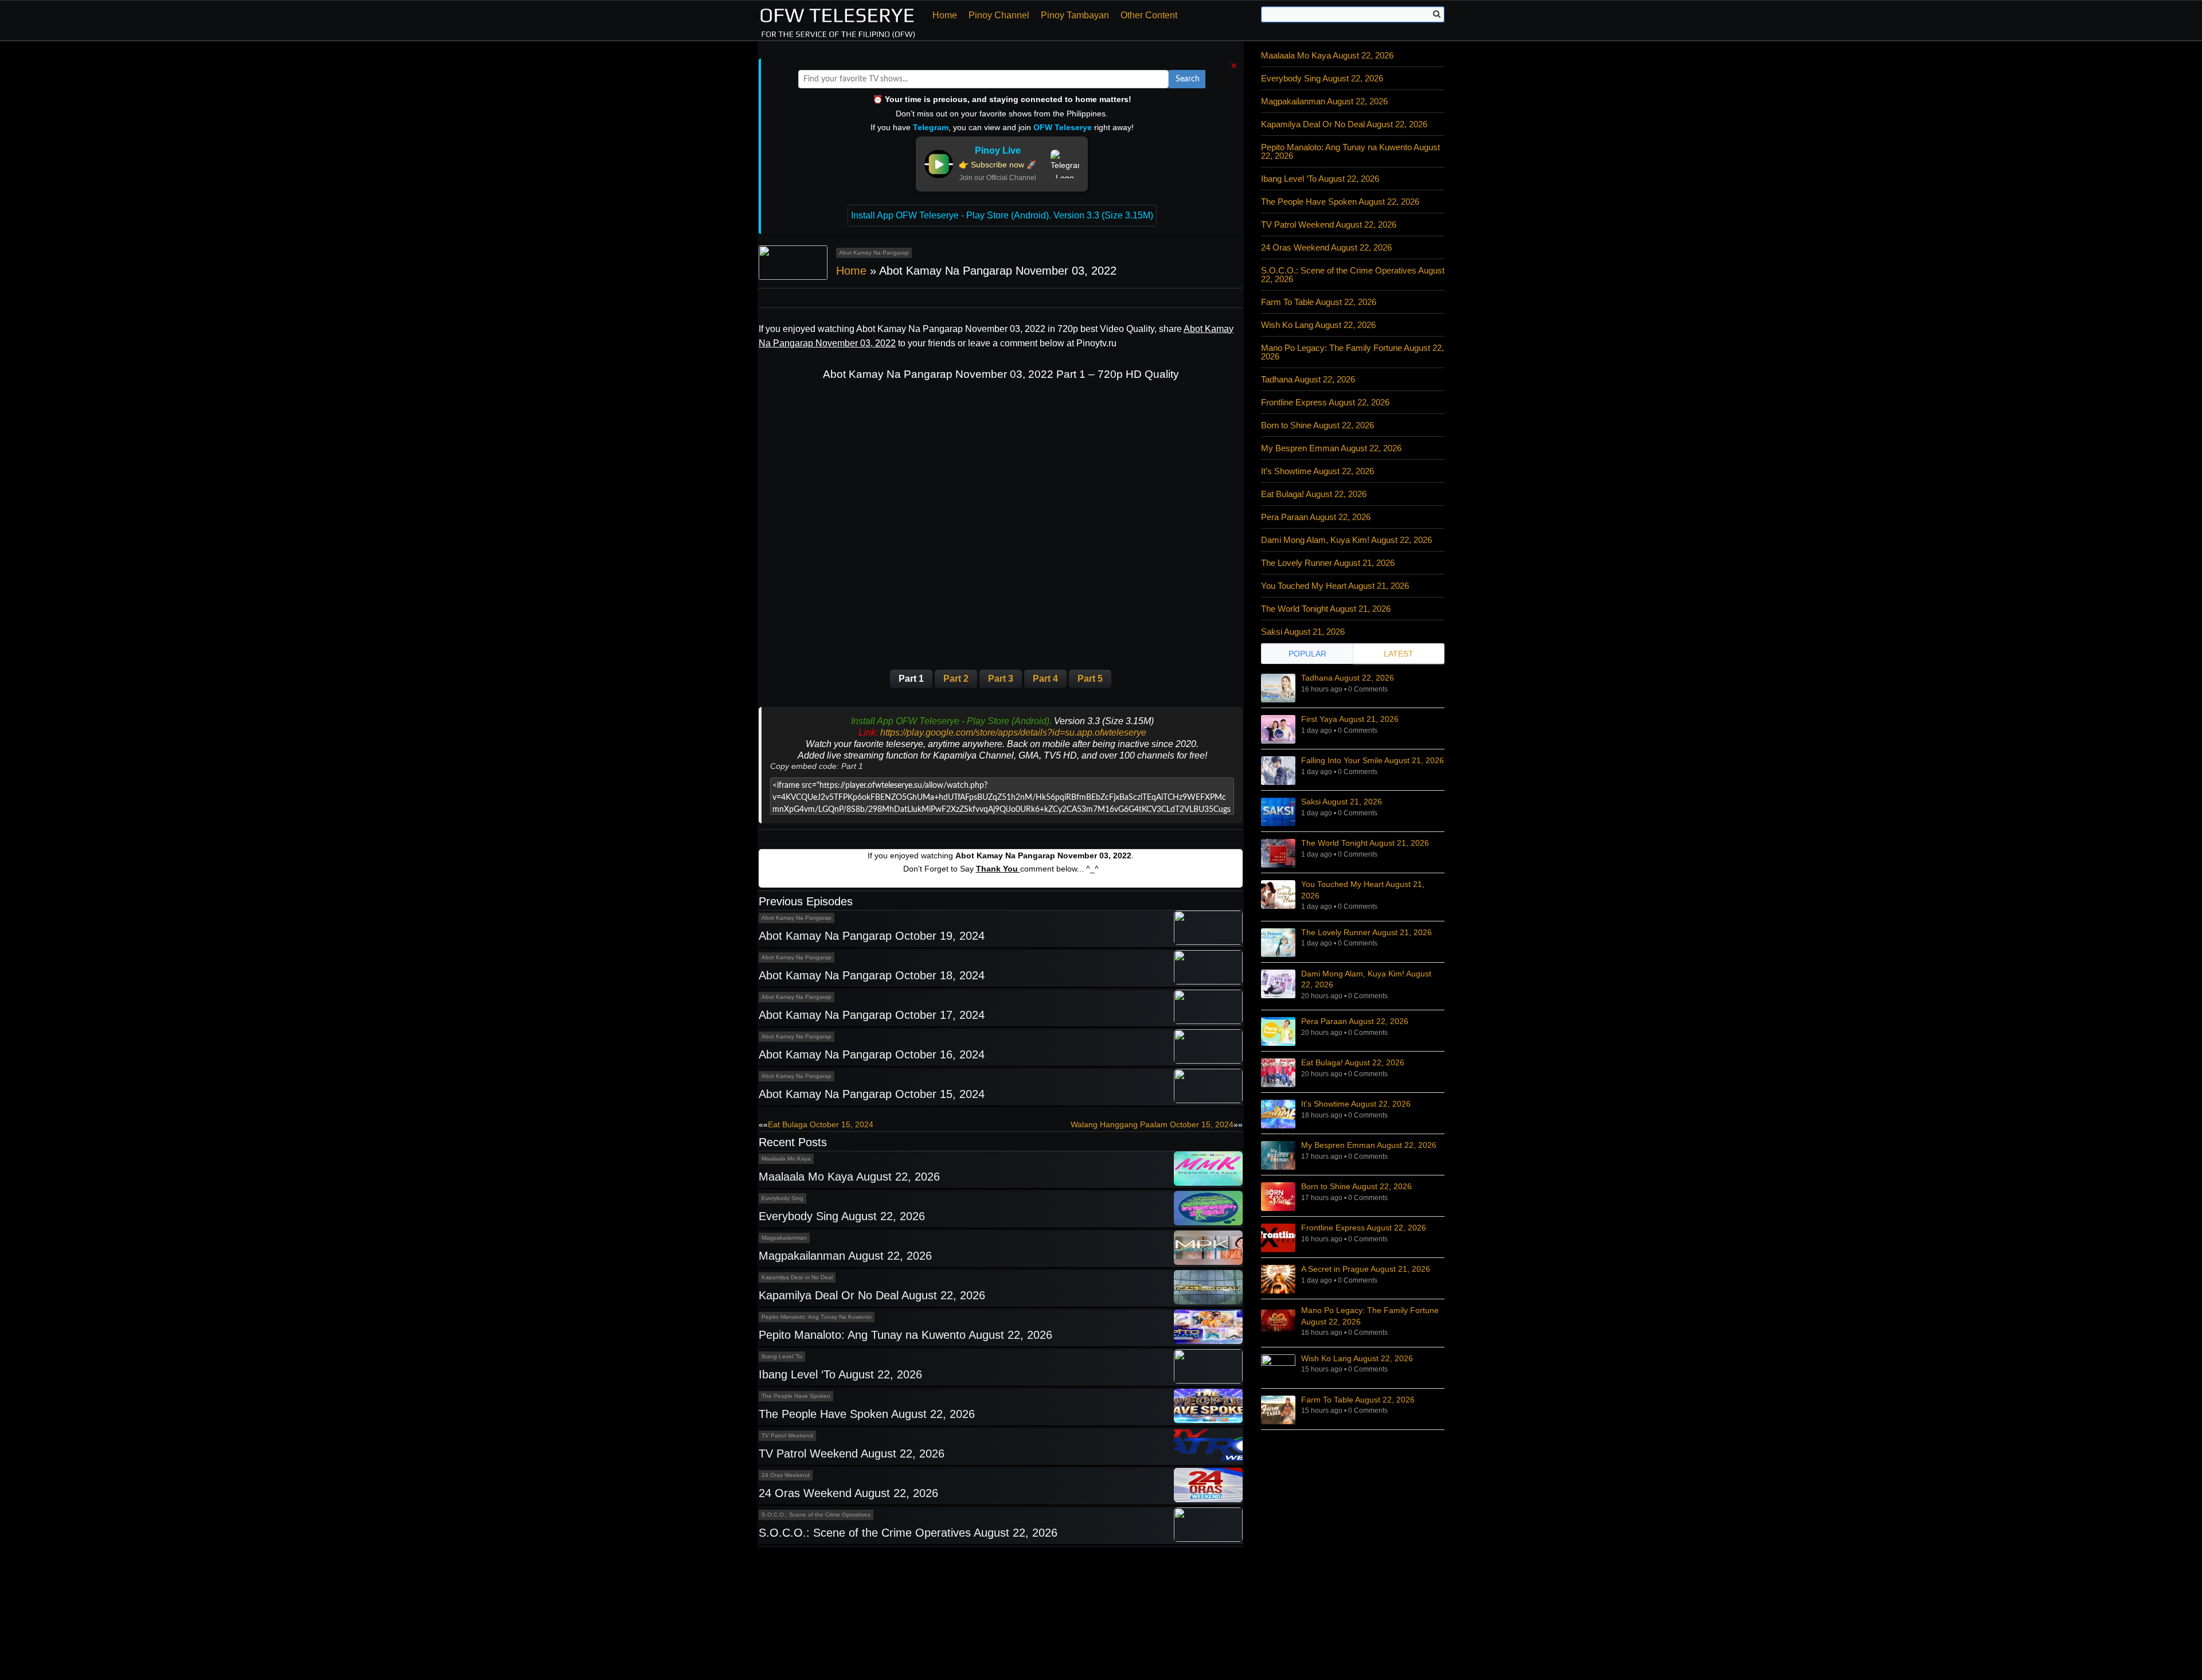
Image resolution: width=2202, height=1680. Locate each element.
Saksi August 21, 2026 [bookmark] (1342, 802)
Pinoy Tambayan (1075, 15)
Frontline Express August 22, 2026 (1325, 402)
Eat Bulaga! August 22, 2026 (1314, 494)
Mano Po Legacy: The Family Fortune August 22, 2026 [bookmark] (1370, 1316)
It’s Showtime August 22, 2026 (1317, 471)
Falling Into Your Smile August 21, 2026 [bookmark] (1373, 760)
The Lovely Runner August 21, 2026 (1328, 563)
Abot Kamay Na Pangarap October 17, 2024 (872, 1015)
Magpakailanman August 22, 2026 (845, 1256)
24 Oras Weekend (786, 1475)
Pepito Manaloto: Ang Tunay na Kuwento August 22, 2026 (905, 1335)
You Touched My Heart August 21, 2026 (1335, 586)
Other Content (1149, 15)
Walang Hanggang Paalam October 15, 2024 (1152, 1124)
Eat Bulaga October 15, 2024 (821, 1124)
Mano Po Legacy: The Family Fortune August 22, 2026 (1352, 352)
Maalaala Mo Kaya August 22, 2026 (849, 1177)
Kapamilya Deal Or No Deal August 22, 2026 (872, 1295)
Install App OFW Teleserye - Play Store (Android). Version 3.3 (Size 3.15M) (1002, 215)
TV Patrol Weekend (787, 1435)
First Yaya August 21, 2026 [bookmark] (1350, 719)
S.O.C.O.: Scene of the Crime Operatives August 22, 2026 (908, 1533)
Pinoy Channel (999, 15)
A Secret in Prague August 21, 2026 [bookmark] (1366, 1269)
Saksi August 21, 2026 (1303, 632)
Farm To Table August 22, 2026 (1319, 302)
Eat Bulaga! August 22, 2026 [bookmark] (1353, 1062)
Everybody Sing (782, 1198)
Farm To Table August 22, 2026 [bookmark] (1358, 1400)
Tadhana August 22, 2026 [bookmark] (1348, 678)
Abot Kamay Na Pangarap (874, 253)
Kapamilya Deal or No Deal (797, 1277)
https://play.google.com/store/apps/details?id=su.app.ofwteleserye (1013, 732)
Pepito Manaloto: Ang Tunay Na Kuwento (817, 1317)
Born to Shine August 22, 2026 (1317, 425)
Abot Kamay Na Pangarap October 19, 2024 (872, 936)
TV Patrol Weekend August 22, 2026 (852, 1454)
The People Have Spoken (796, 1396)
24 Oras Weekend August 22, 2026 (848, 1493)
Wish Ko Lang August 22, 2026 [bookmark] (1357, 1358)
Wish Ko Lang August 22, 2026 (1318, 325)
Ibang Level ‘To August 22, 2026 (840, 1374)
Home (945, 15)
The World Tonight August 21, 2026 (1326, 609)
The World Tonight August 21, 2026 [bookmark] (1365, 843)
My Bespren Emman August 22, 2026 (1331, 448)
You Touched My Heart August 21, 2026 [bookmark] (1363, 890)
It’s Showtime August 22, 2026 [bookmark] (1356, 1104)
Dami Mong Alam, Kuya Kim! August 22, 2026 (1346, 540)
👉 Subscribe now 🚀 (997, 165)
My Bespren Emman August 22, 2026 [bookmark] (1369, 1145)
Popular (1307, 654)
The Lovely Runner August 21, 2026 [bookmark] (1367, 932)
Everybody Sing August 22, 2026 (842, 1216)
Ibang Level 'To (782, 1356)
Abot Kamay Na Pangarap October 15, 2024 (872, 1094)
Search (1188, 79)
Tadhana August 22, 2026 (1308, 379)
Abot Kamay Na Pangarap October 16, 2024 (872, 1054)
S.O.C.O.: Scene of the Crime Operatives (816, 1515)
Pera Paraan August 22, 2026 (1316, 517)
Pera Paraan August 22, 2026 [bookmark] (1355, 1021)
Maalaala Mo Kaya (786, 1159)
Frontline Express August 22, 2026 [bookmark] (1364, 1228)
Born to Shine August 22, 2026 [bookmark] (1356, 1186)
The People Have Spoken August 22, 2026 (867, 1414)
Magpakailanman (784, 1238)
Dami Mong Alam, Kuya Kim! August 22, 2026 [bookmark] (1366, 979)
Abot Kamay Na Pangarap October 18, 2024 (872, 975)
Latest (1399, 654)
